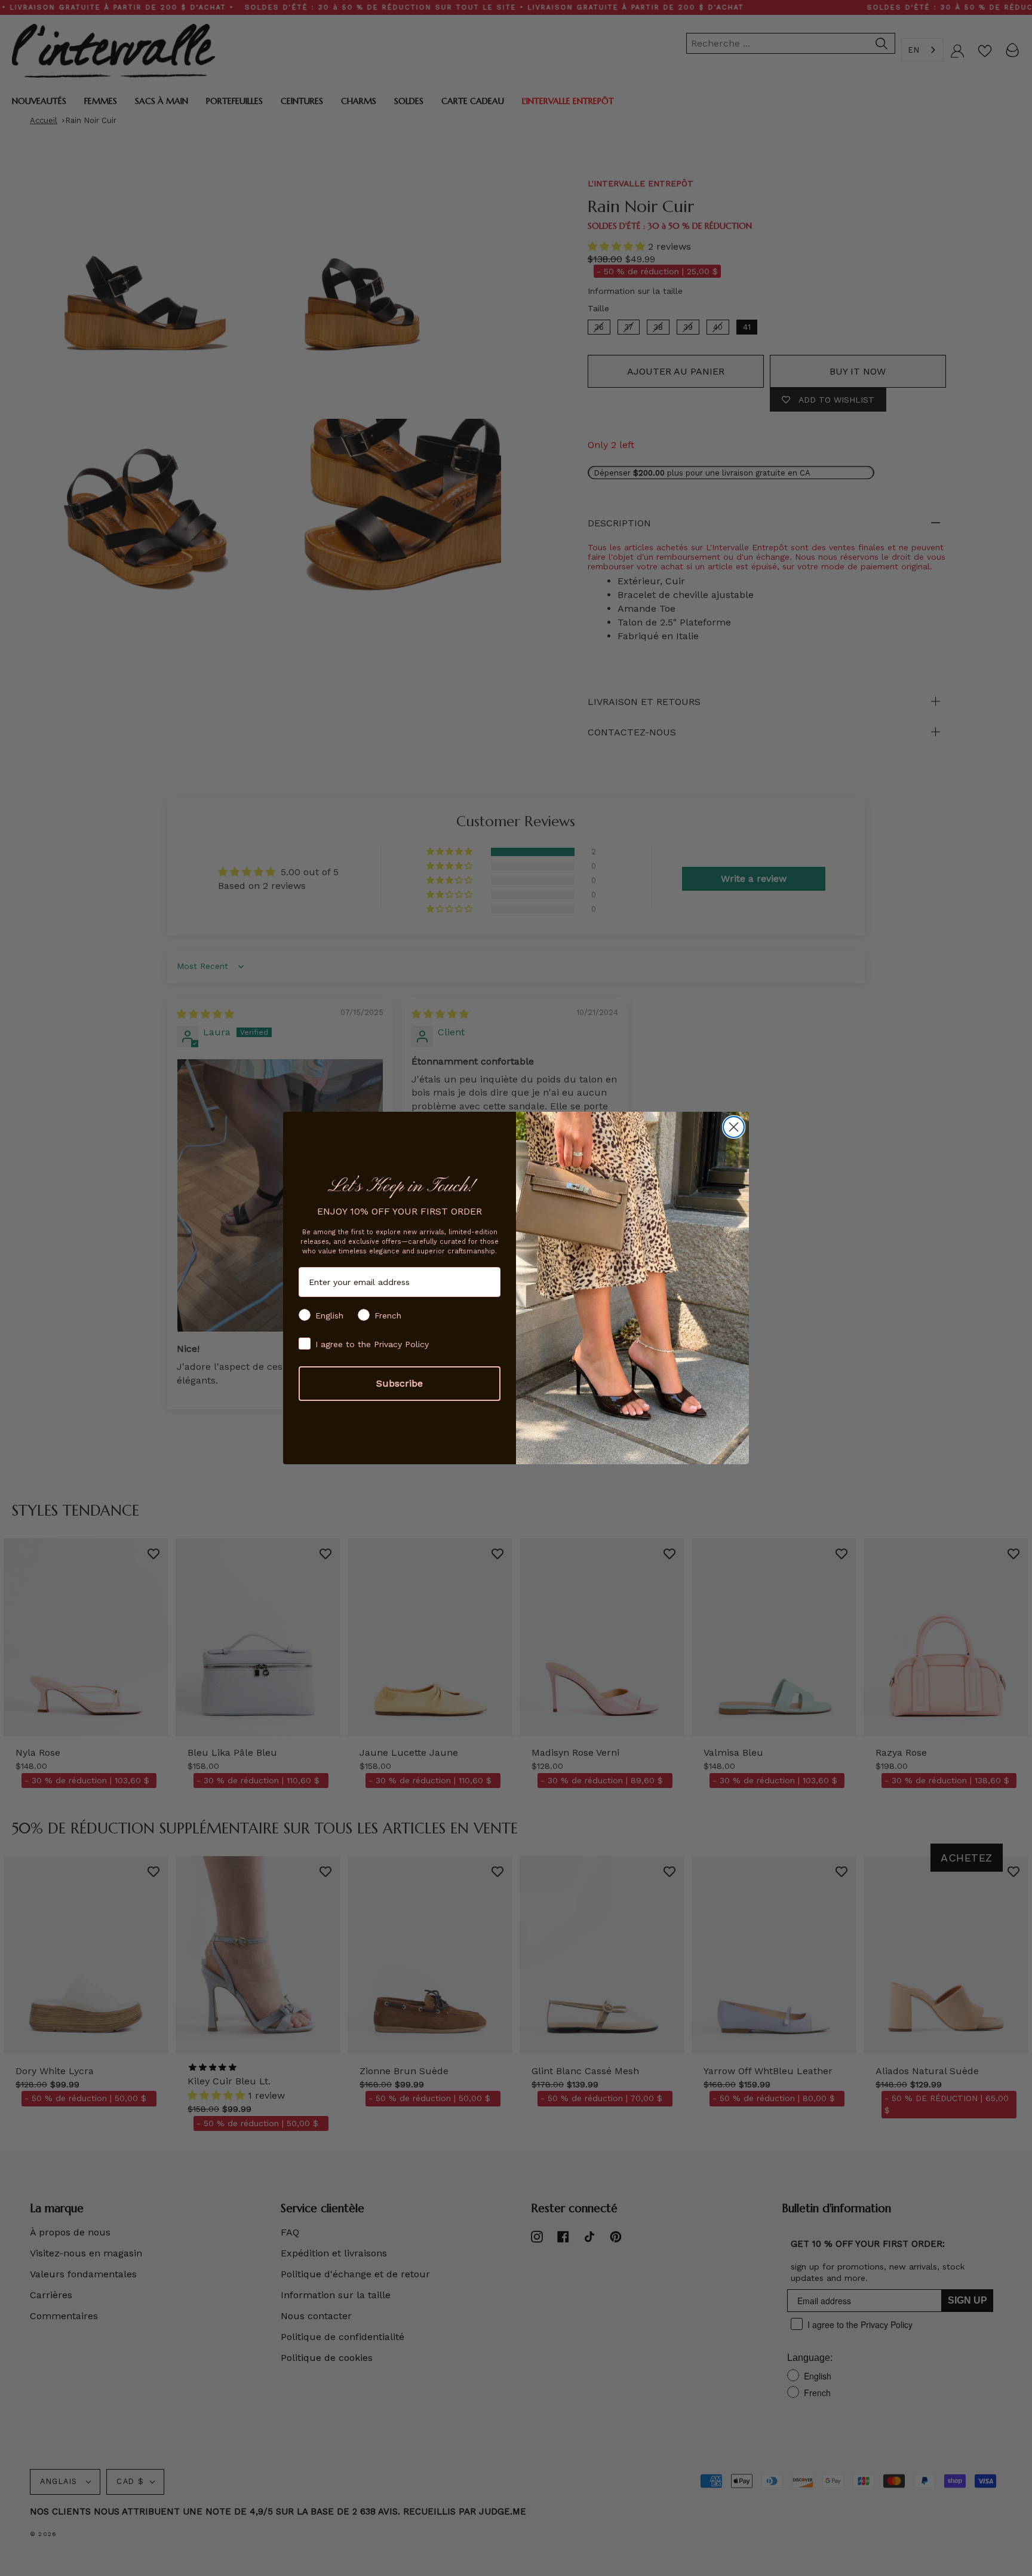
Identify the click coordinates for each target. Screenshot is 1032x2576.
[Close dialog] (734, 1127)
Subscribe (400, 1383)
